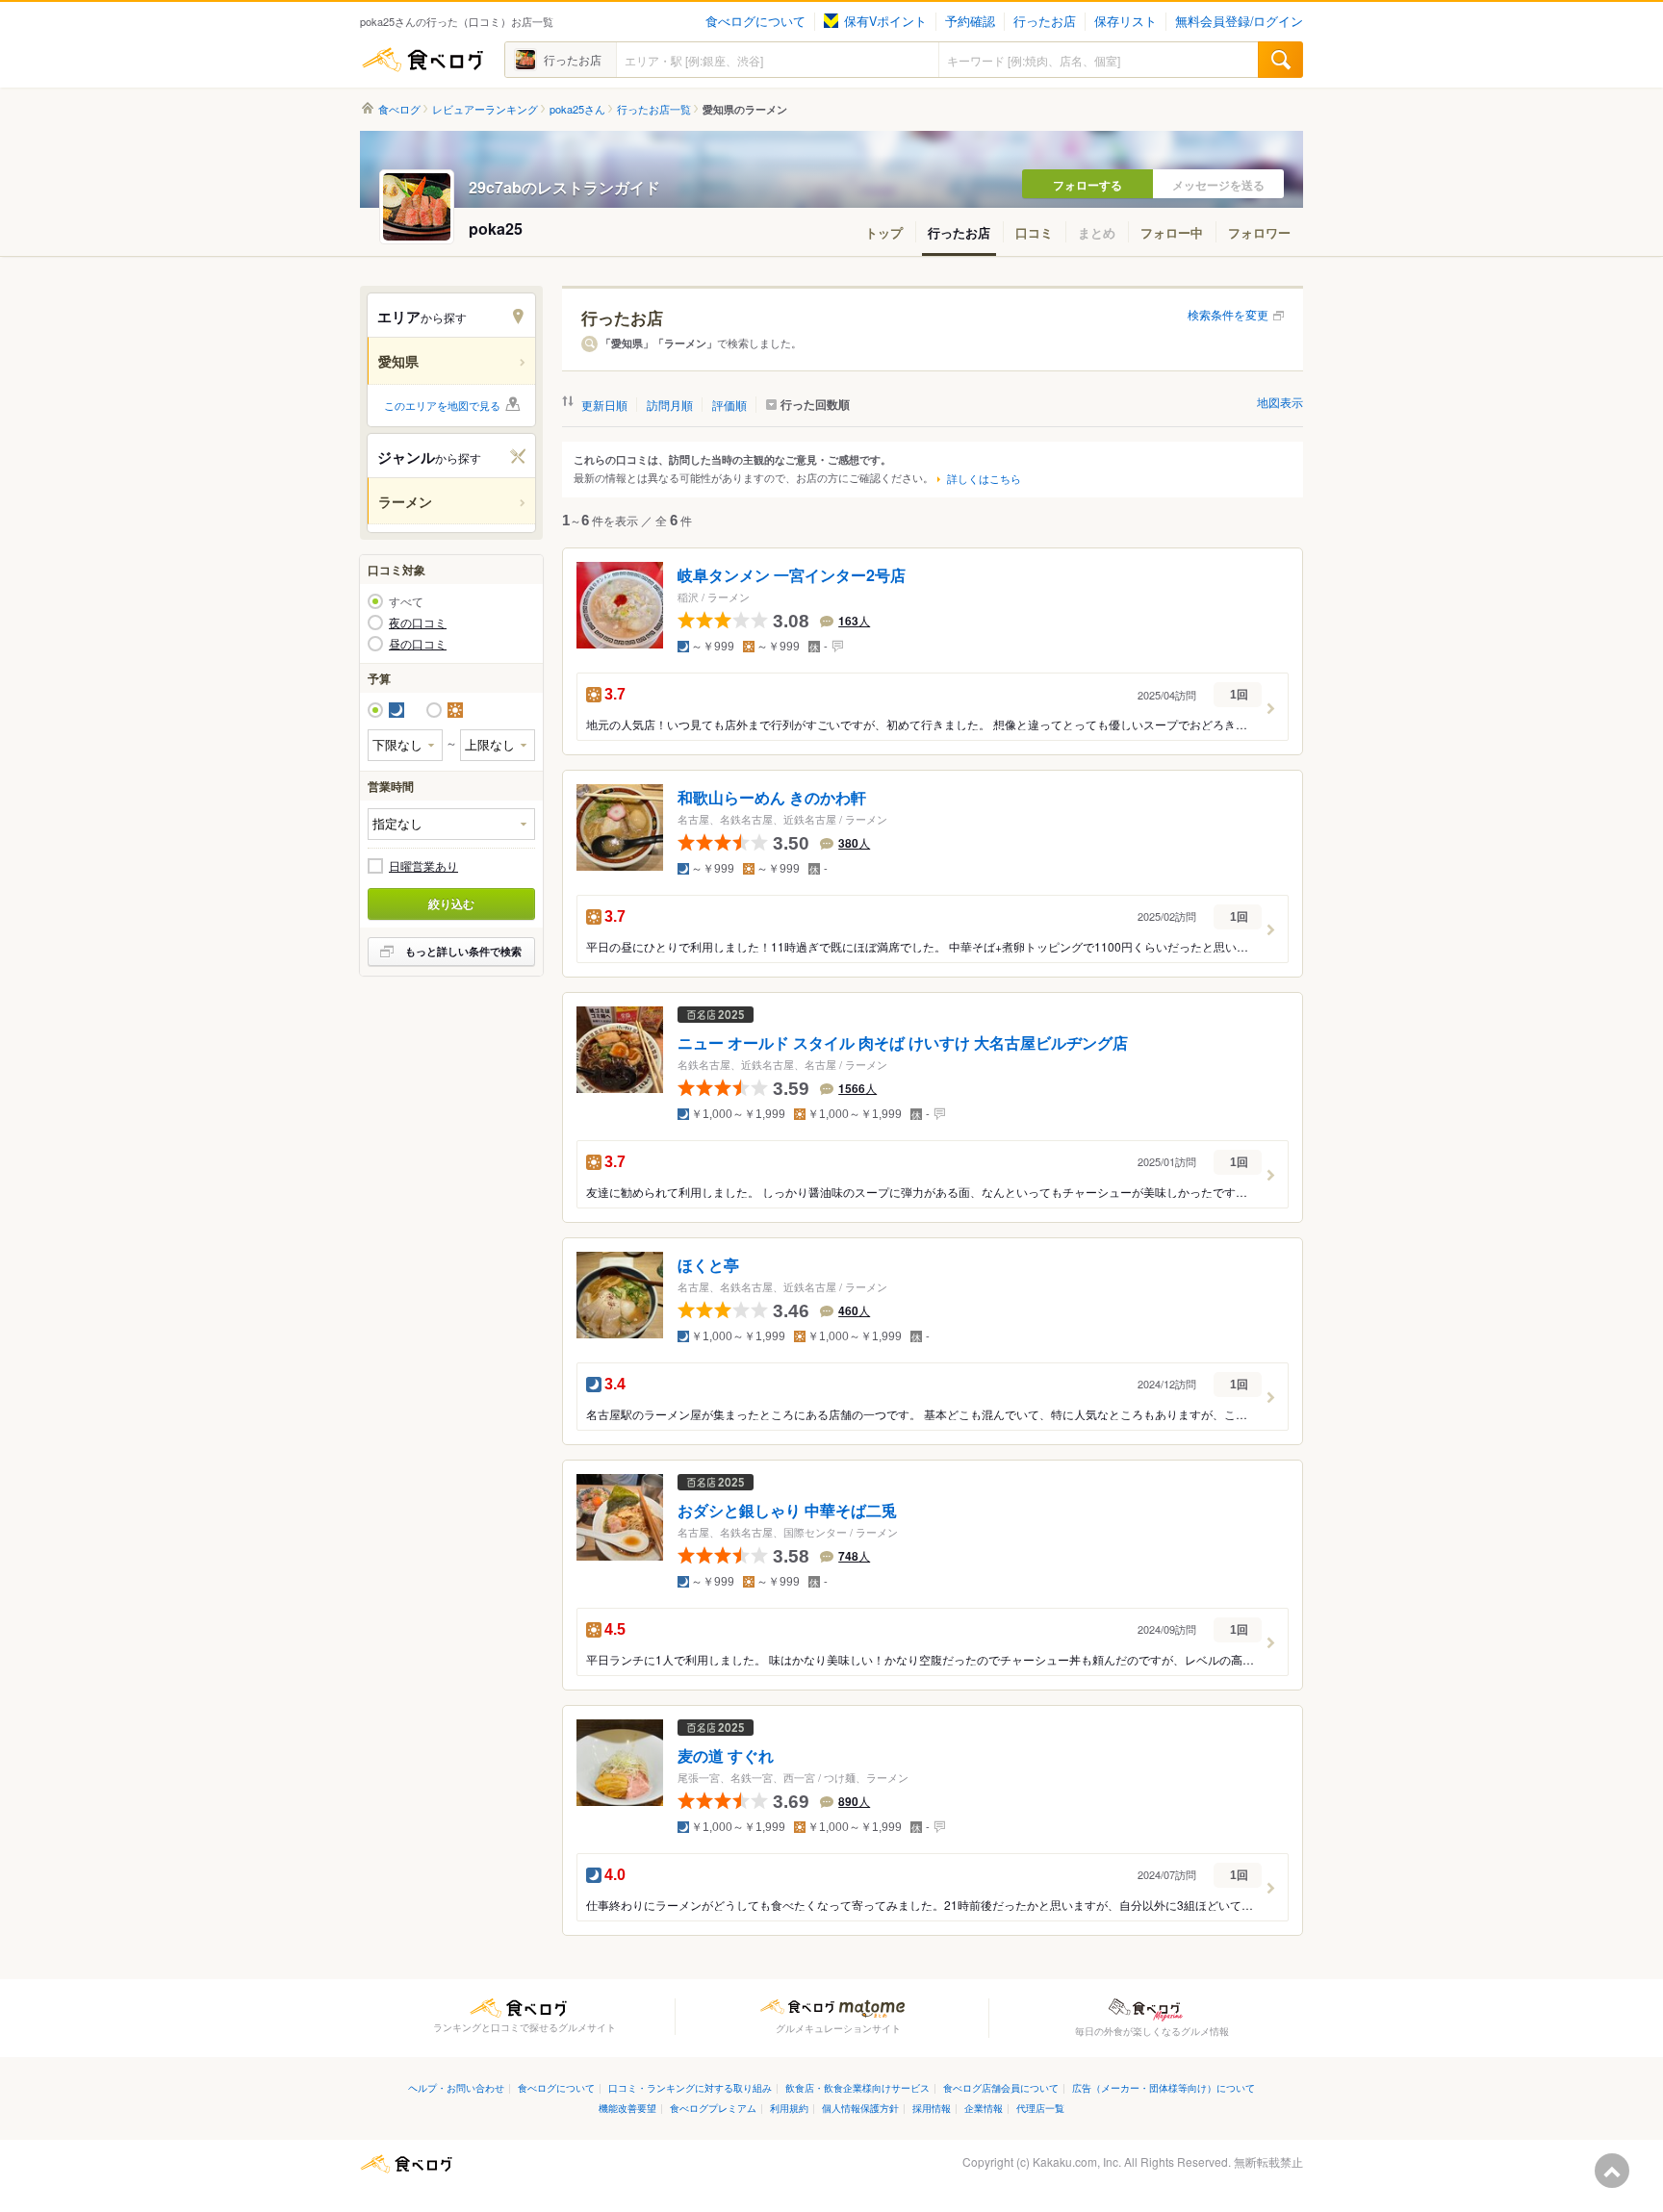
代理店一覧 (1040, 2108)
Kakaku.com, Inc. (1077, 2161)
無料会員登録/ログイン (1239, 21)
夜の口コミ (418, 623)
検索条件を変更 (1228, 314)
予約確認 (970, 21)
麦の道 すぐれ (726, 1756)
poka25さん (577, 109)
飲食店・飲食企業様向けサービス (857, 2087)
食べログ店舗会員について (1001, 2087)
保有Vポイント (885, 21)
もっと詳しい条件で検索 (463, 951)
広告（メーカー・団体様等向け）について (1164, 2087)
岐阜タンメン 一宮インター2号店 (792, 576)
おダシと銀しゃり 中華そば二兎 (787, 1511)
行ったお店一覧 (654, 109)
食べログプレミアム (713, 2108)
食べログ (422, 60)
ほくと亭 (708, 1265)
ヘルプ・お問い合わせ (456, 2087)
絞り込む (451, 903)
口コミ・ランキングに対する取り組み (690, 2087)
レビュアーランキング (485, 109)
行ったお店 (1045, 21)
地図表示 (1280, 402)
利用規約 (789, 2108)
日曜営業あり (423, 866)
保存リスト (1126, 21)
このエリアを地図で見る (442, 405)
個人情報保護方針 (860, 2108)
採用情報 (932, 2108)
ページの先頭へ (1612, 2171)
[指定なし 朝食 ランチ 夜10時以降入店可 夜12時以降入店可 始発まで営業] (451, 824)
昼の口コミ (418, 644)
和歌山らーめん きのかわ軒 (772, 798)
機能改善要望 (627, 2108)
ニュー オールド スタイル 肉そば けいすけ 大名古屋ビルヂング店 (903, 1043)
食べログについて (755, 21)
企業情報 (984, 2108)
